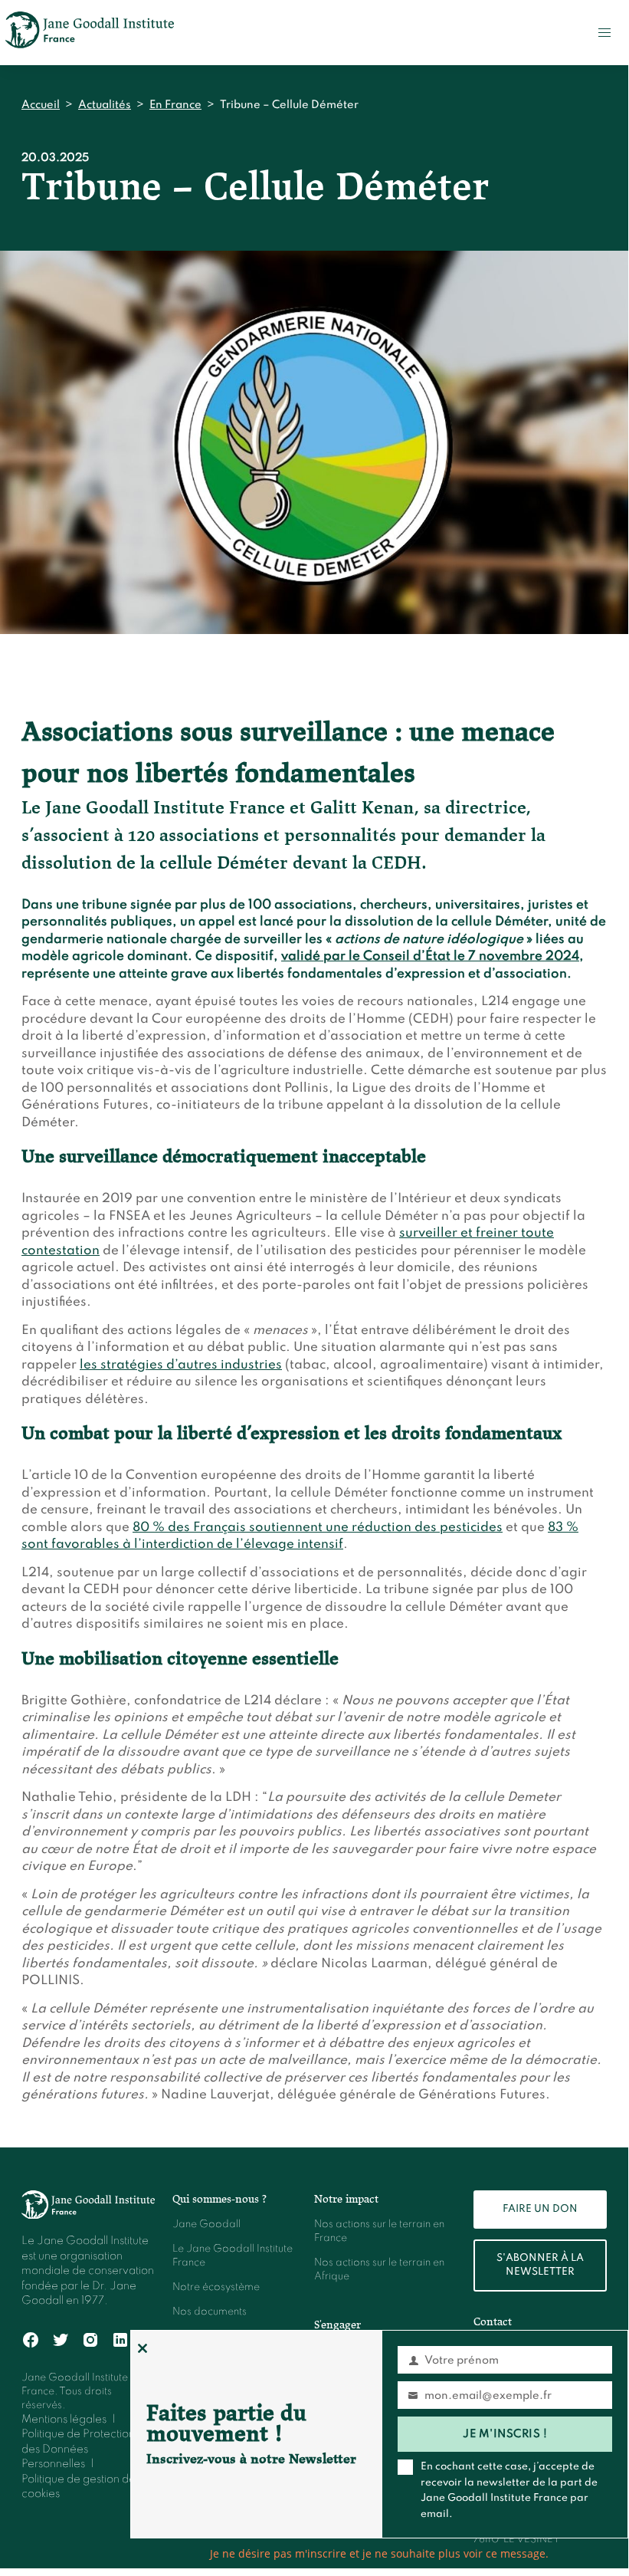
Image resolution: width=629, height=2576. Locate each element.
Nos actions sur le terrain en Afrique (379, 2270)
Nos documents (210, 2312)
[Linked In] (121, 2340)
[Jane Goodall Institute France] (90, 33)
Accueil (41, 105)
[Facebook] (31, 2340)
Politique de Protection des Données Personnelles (78, 2449)
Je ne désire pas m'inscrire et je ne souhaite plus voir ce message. (379, 2553)
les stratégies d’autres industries (181, 1365)
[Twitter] (61, 2340)
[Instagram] (91, 2340)
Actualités (105, 105)
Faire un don (540, 2209)
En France (175, 105)
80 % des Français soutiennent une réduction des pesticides (318, 1528)
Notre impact (346, 2199)
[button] (604, 33)
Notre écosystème (216, 2287)
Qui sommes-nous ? (219, 2199)
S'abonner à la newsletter (540, 2265)
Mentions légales (64, 2420)
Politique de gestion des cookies (81, 2487)
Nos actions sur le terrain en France (379, 2231)
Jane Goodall (206, 2224)
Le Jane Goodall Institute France (233, 2256)
